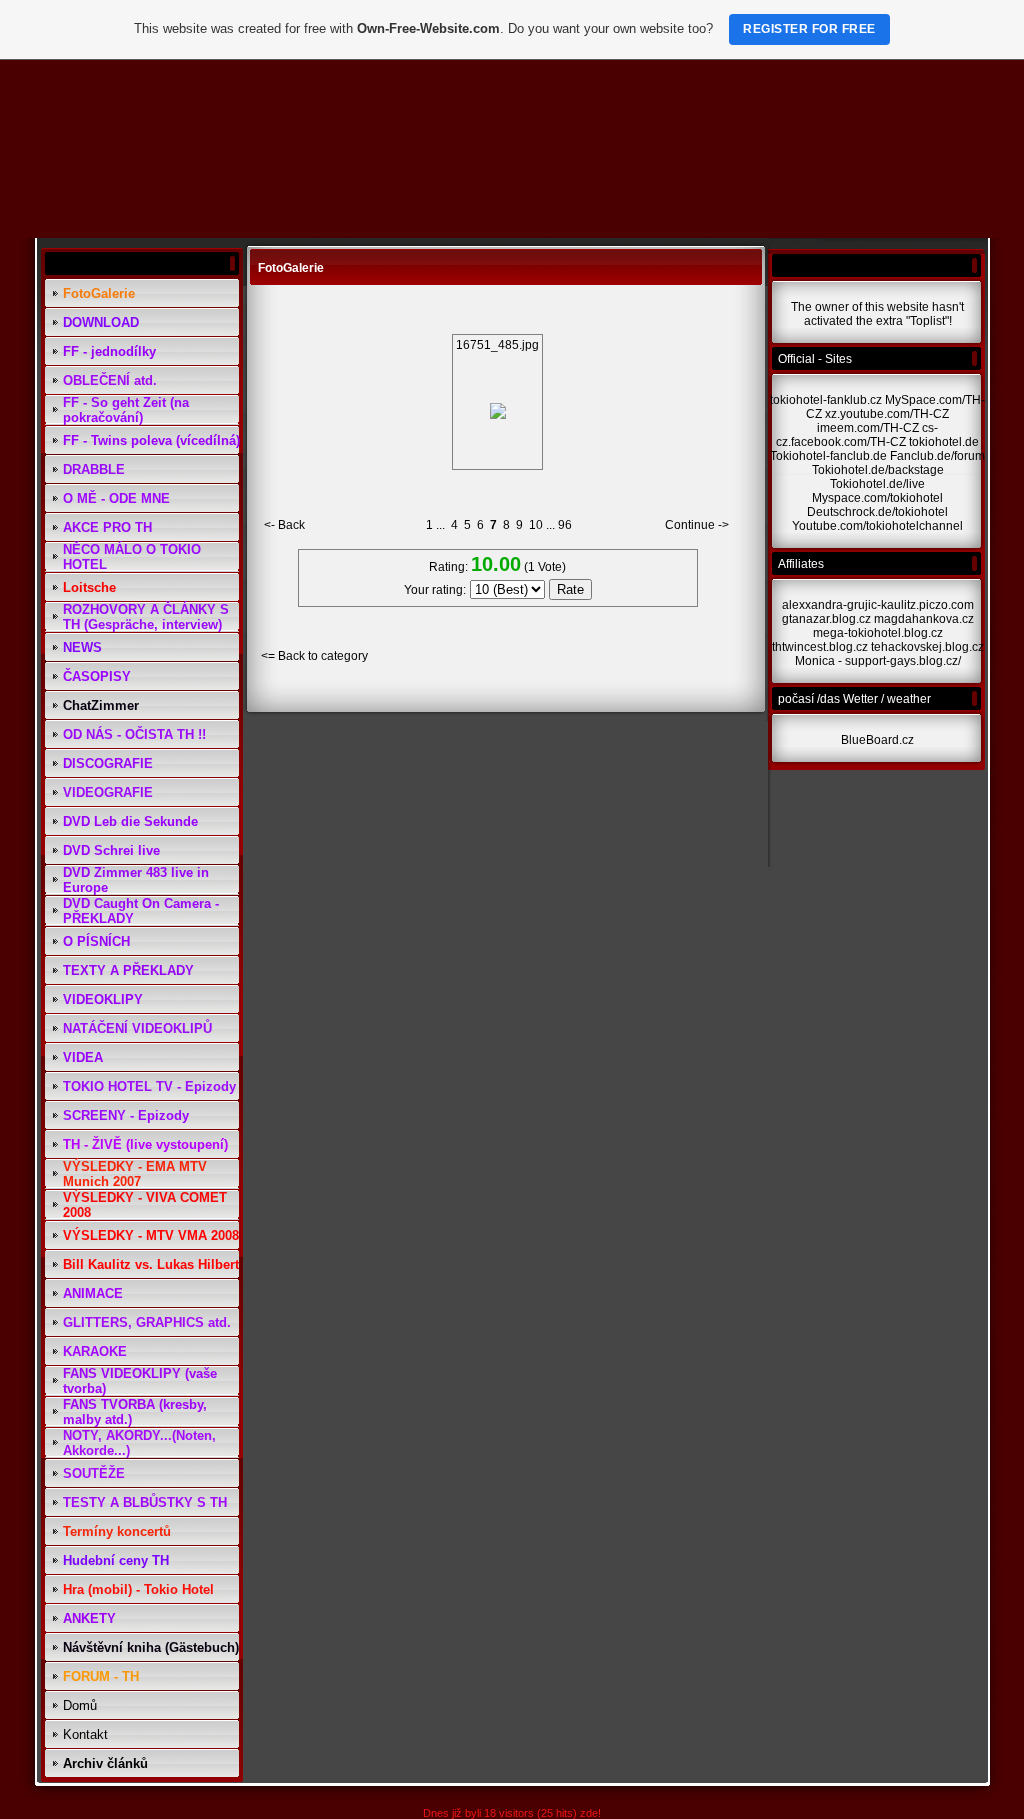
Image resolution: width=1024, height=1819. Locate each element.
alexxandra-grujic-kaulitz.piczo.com (878, 605)
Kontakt (85, 1734)
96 (565, 525)
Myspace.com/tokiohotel (877, 498)
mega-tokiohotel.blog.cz (878, 633)
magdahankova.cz (924, 619)
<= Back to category (314, 656)
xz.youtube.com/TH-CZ (887, 414)
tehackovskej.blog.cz (927, 647)
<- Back (284, 525)
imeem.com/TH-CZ (868, 428)
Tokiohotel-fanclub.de (828, 456)
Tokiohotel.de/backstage (878, 470)
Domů (80, 1705)
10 (536, 525)
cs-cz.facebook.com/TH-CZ (857, 435)
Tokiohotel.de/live (877, 484)
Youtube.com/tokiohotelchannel (877, 526)
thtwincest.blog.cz (820, 647)
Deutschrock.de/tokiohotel (877, 512)
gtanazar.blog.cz (826, 619)
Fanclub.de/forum (937, 456)
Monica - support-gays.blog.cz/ (878, 661)
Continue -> (697, 525)
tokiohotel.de (944, 442)
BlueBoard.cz (877, 740)
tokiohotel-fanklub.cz (826, 400)
